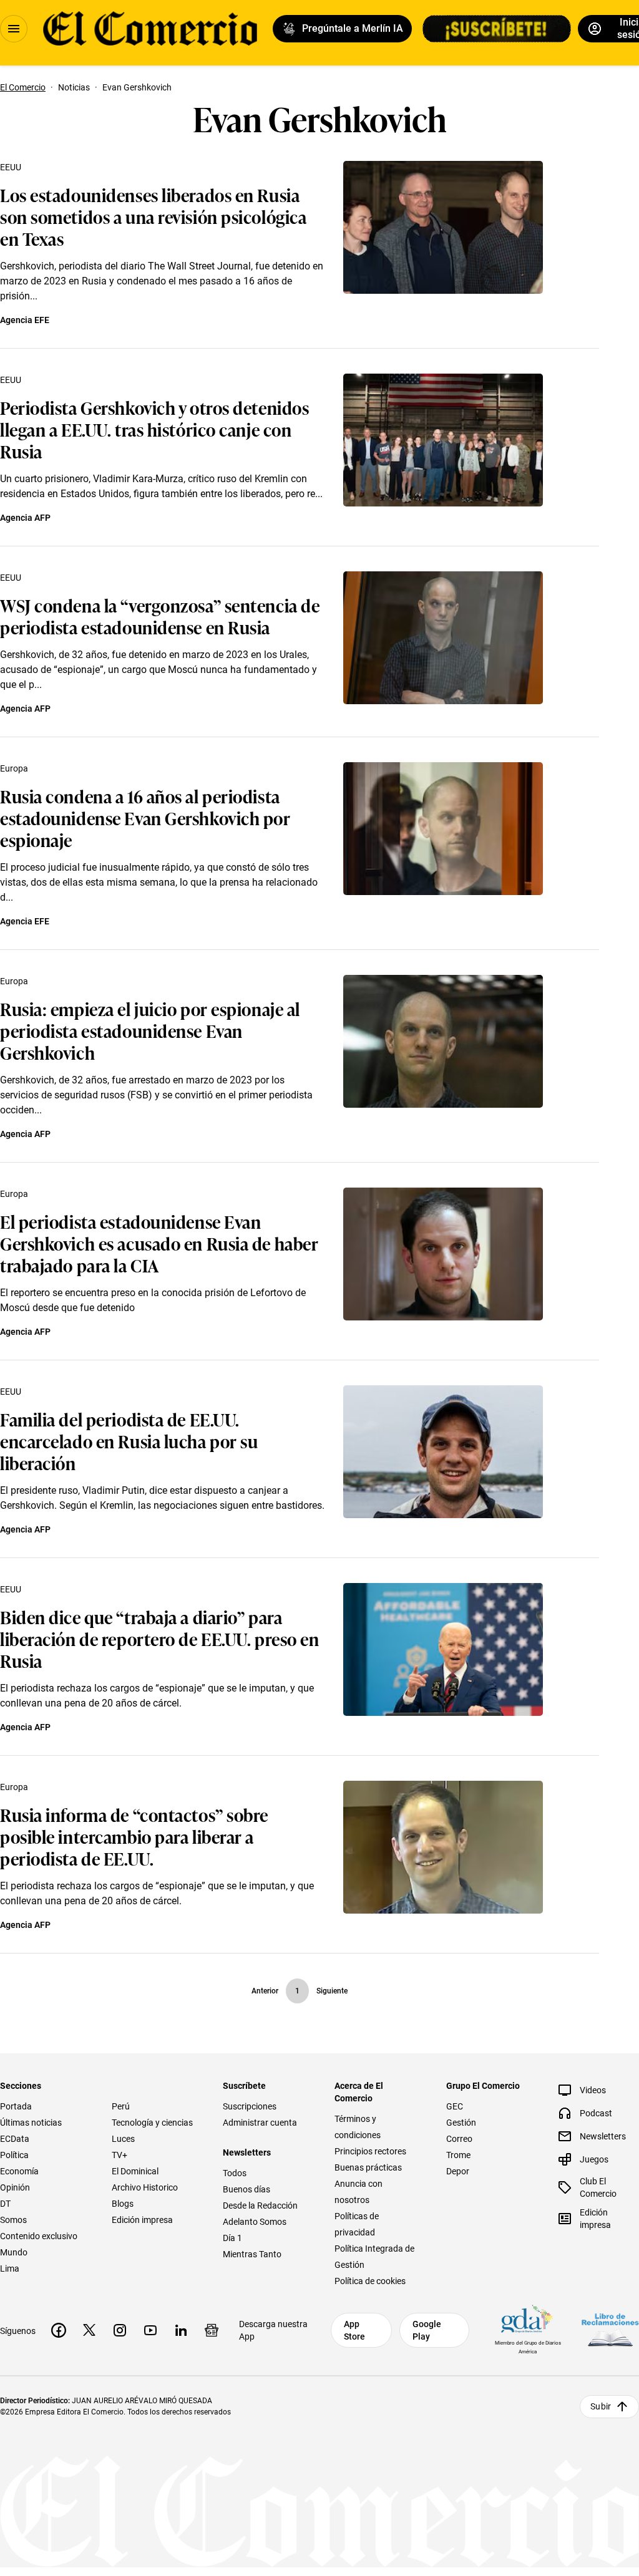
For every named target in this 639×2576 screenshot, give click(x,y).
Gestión (461, 2123)
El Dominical (135, 2171)
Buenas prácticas (368, 2167)
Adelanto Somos (255, 2222)
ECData (15, 2139)
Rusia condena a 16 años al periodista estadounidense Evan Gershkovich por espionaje (145, 817)
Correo (459, 2139)
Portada (16, 2106)
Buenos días (246, 2189)
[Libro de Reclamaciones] (610, 2330)
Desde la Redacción (260, 2206)
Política (14, 2155)
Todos (235, 2173)
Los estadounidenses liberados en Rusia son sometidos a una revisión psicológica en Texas (153, 216)
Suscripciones (250, 2106)
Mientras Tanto (252, 2254)
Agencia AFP (25, 518)
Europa (14, 768)
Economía (19, 2171)
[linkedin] (181, 2330)
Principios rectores (370, 2151)
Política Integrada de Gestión (374, 2257)
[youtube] (150, 2330)
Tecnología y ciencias (152, 2123)
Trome (458, 2155)
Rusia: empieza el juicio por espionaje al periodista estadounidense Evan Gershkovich (150, 1030)
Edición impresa (142, 2220)
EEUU (11, 167)
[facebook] (59, 2330)
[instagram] (120, 2330)
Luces (123, 2139)
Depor (458, 2171)
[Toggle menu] (14, 29)
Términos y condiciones (358, 2127)
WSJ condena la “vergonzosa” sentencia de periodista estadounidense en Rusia (160, 616)
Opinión (15, 2187)
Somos (13, 2220)
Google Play (427, 2330)
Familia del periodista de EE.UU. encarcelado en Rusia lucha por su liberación (129, 1441)
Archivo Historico (145, 2187)
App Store (354, 2330)
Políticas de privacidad (357, 2224)
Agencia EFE (25, 320)
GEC (455, 2106)
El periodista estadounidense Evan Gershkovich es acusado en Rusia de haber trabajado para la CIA (159, 1243)
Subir (601, 2406)
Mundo (14, 2252)
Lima (10, 2269)
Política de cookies (370, 2281)
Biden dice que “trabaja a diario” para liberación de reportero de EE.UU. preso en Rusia (160, 1638)
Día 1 (232, 2238)
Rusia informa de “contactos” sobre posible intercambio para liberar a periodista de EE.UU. (134, 1836)
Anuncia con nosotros (359, 2192)
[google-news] (212, 2330)
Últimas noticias (31, 2123)
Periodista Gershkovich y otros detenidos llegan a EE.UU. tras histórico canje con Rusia (154, 429)
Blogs (123, 2204)
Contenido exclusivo (39, 2236)
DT (5, 2204)
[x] (89, 2330)
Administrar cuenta (260, 2123)
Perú (121, 2106)
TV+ (120, 2155)
